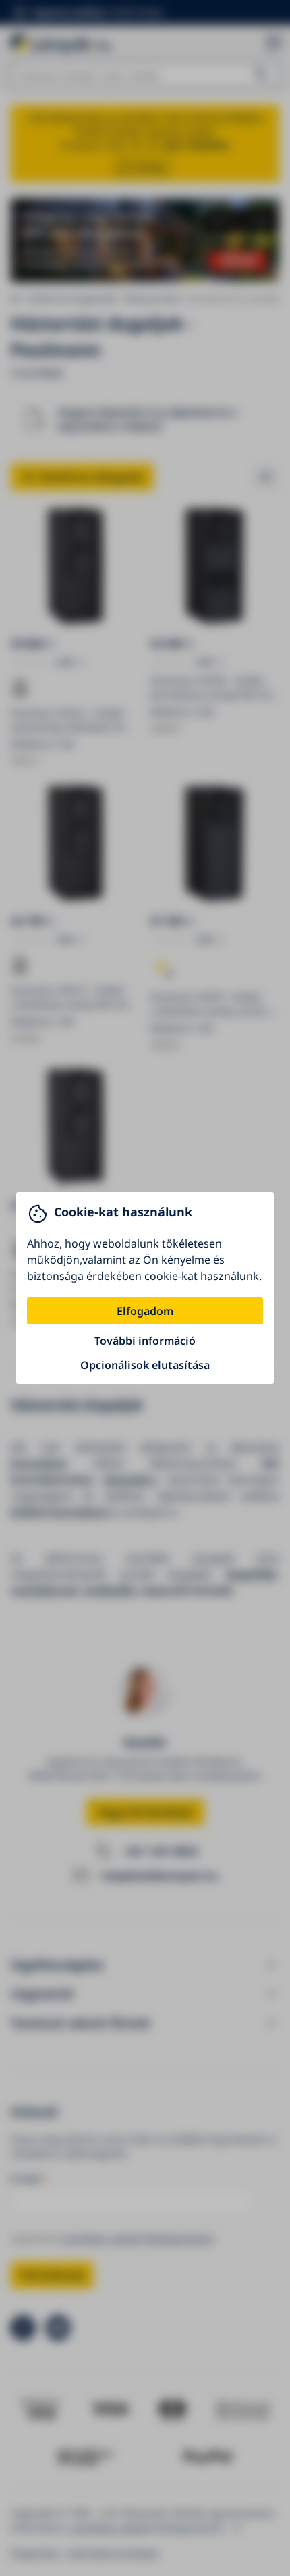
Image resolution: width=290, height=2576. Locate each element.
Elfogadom (145, 1311)
